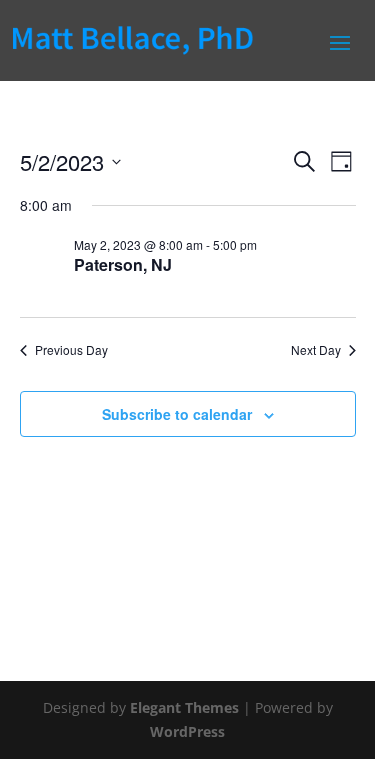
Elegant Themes (184, 707)
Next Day (316, 350)
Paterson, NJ (123, 264)
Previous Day (71, 350)
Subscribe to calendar (177, 414)
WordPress (187, 731)
